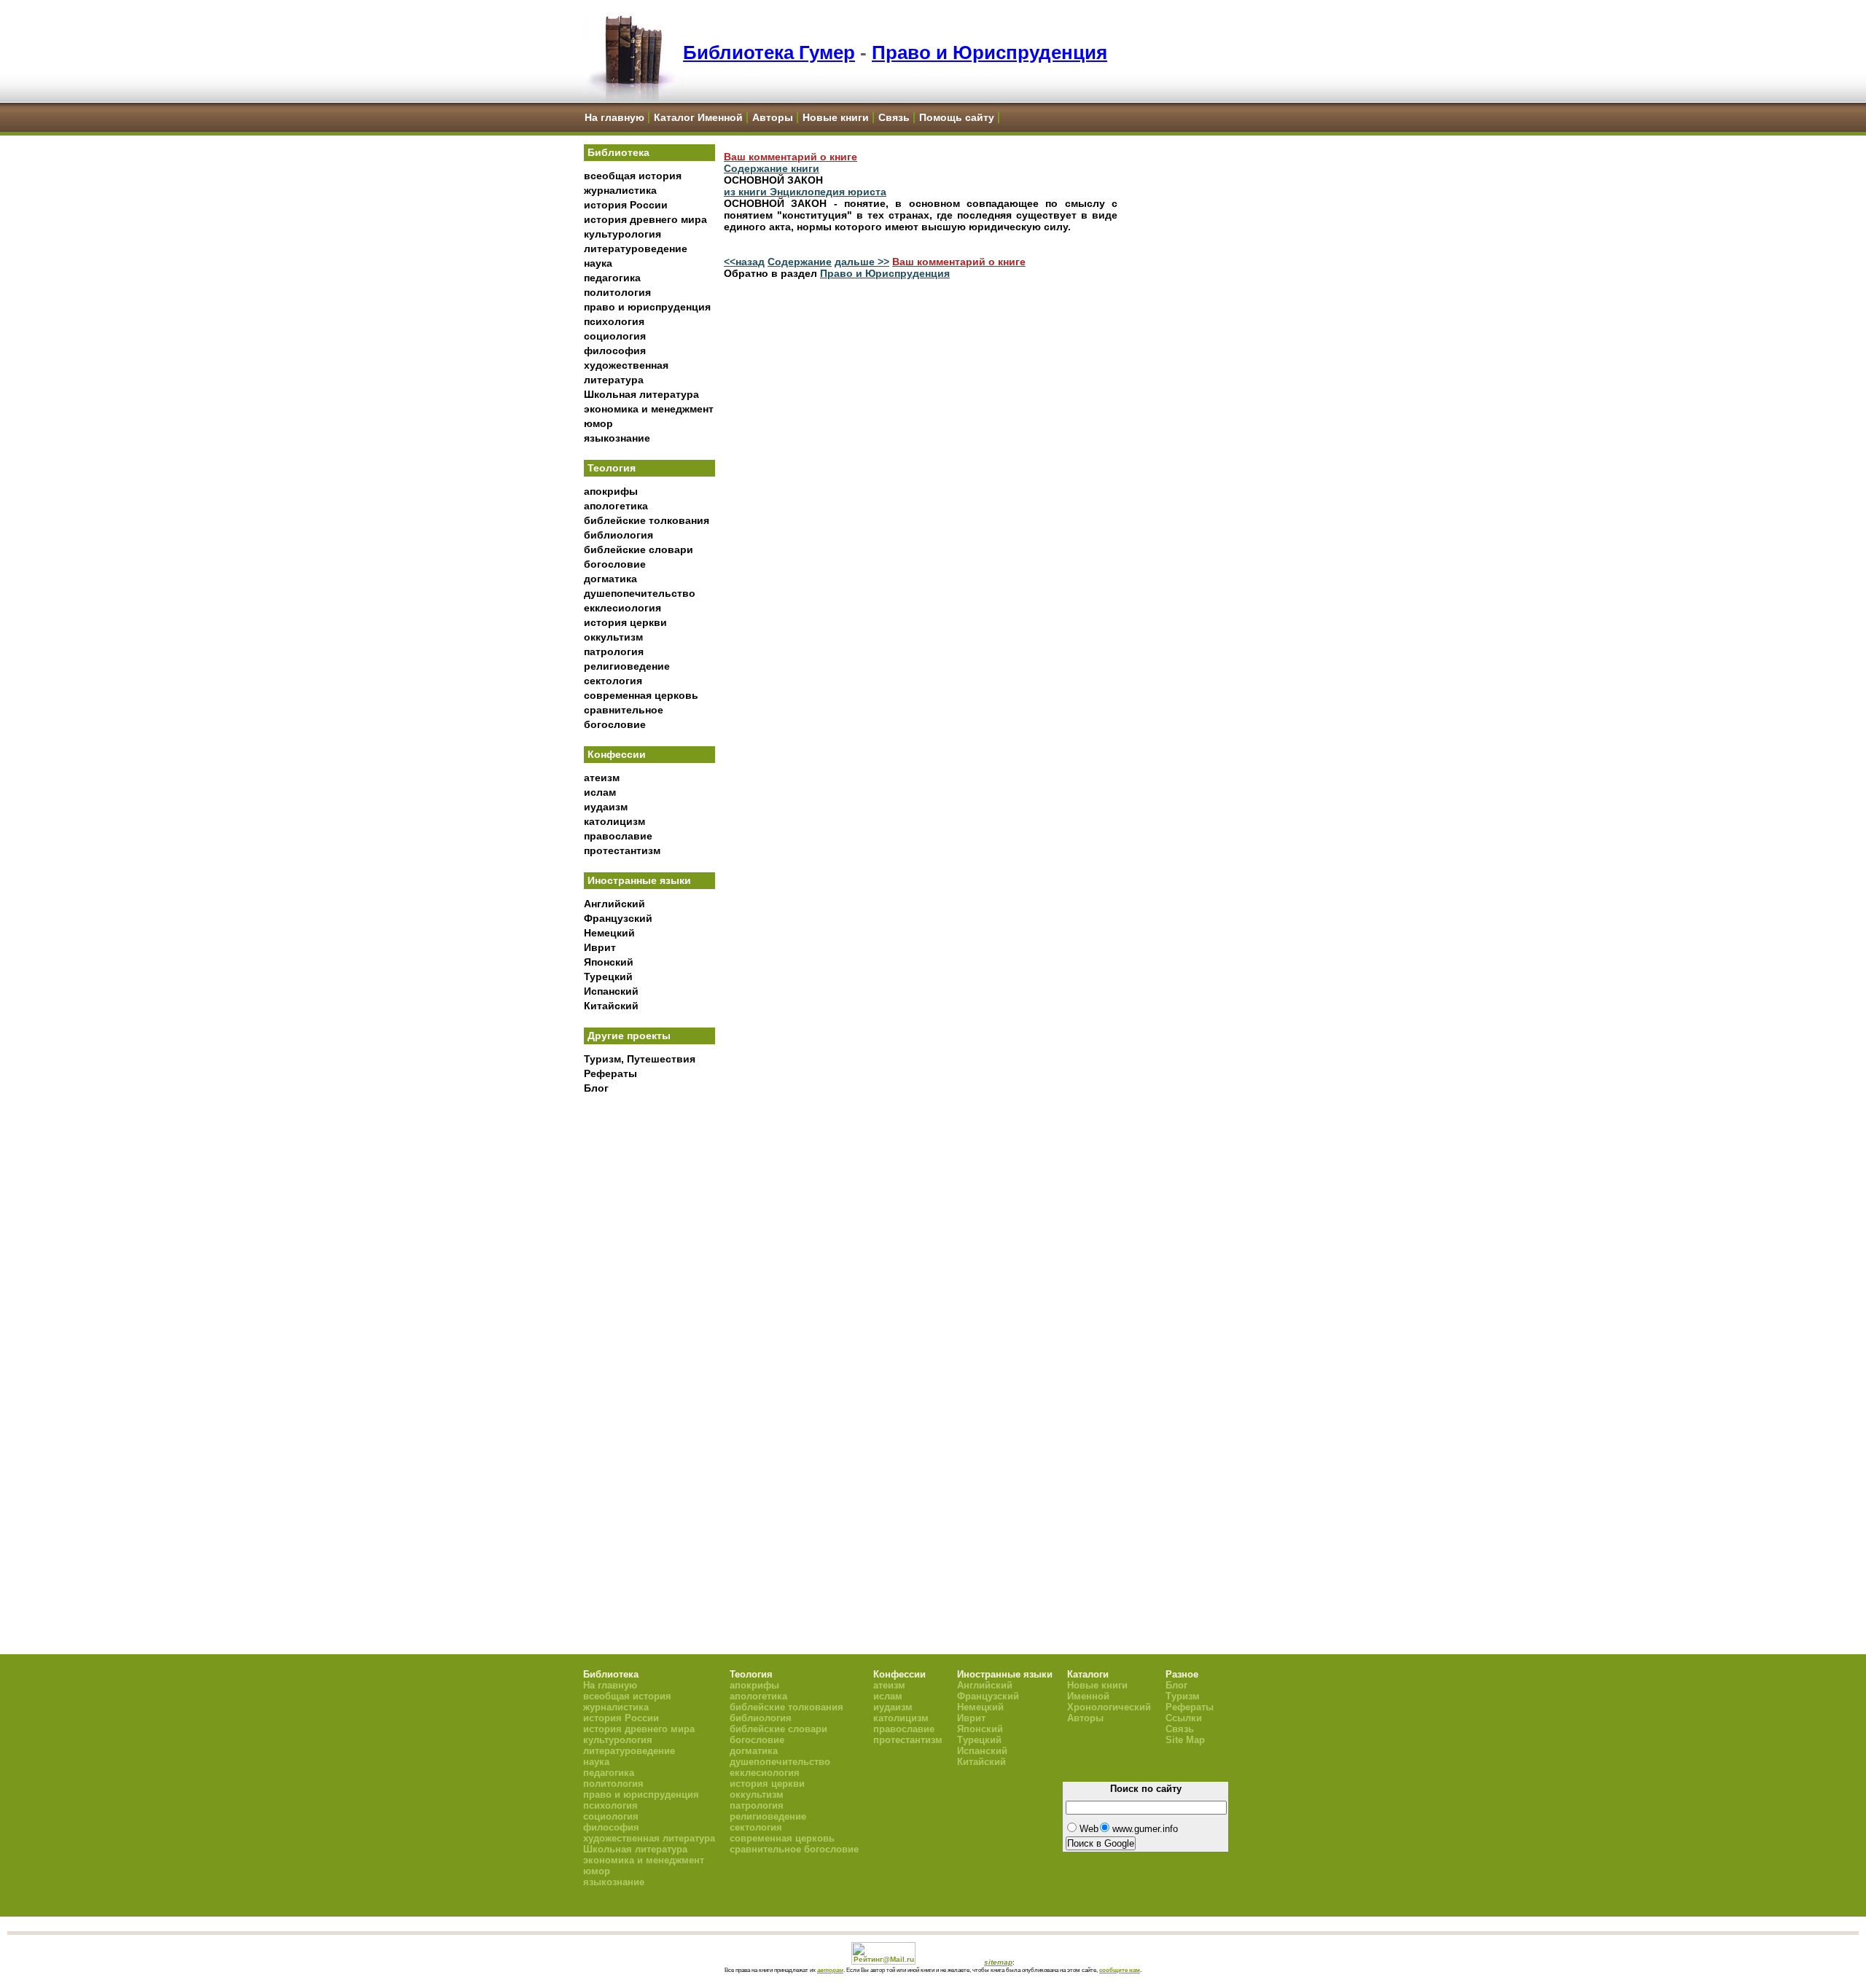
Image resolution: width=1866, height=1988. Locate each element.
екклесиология (622, 608)
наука (598, 263)
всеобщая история (633, 176)
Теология (612, 468)
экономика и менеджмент (649, 409)
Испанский (611, 991)
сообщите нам (1120, 1970)
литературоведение (636, 248)
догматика (610, 579)
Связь (894, 117)
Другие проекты (629, 1036)
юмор (598, 423)
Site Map (1185, 1740)
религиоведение (627, 666)
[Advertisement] (649, 1342)
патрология (614, 651)
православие (618, 836)
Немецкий (609, 933)
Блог (596, 1088)
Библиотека (618, 152)
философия (615, 351)
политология (617, 292)
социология (615, 336)
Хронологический (1109, 1707)
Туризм (1183, 1696)
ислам (600, 792)
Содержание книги (772, 168)
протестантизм (622, 850)
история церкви (625, 622)
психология (614, 321)
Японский (609, 962)
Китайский (611, 1006)
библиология (618, 535)
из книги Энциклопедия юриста (805, 192)
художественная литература (649, 1838)
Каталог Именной (698, 117)
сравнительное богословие (794, 1849)
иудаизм (606, 807)
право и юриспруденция (647, 307)
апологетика (616, 506)
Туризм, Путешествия (640, 1059)
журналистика (620, 190)
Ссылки (1184, 1718)
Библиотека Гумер (769, 52)
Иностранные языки (639, 880)
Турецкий (608, 977)
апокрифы (611, 491)
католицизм (614, 821)
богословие (615, 564)
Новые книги (836, 117)
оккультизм (613, 637)
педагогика (612, 278)
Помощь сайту (957, 117)
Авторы (773, 117)
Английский (614, 904)
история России (626, 205)
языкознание (617, 438)
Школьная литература (641, 394)
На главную (614, 117)
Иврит (600, 947)
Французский (618, 918)
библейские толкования (647, 520)
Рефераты (610, 1073)
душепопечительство (640, 593)
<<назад (744, 262)
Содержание (800, 262)
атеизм (602, 778)
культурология (622, 234)
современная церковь (641, 695)
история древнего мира (645, 219)
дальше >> (862, 262)
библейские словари (639, 549)
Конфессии (617, 754)
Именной (1088, 1696)
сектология (613, 681)
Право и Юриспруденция (989, 52)
